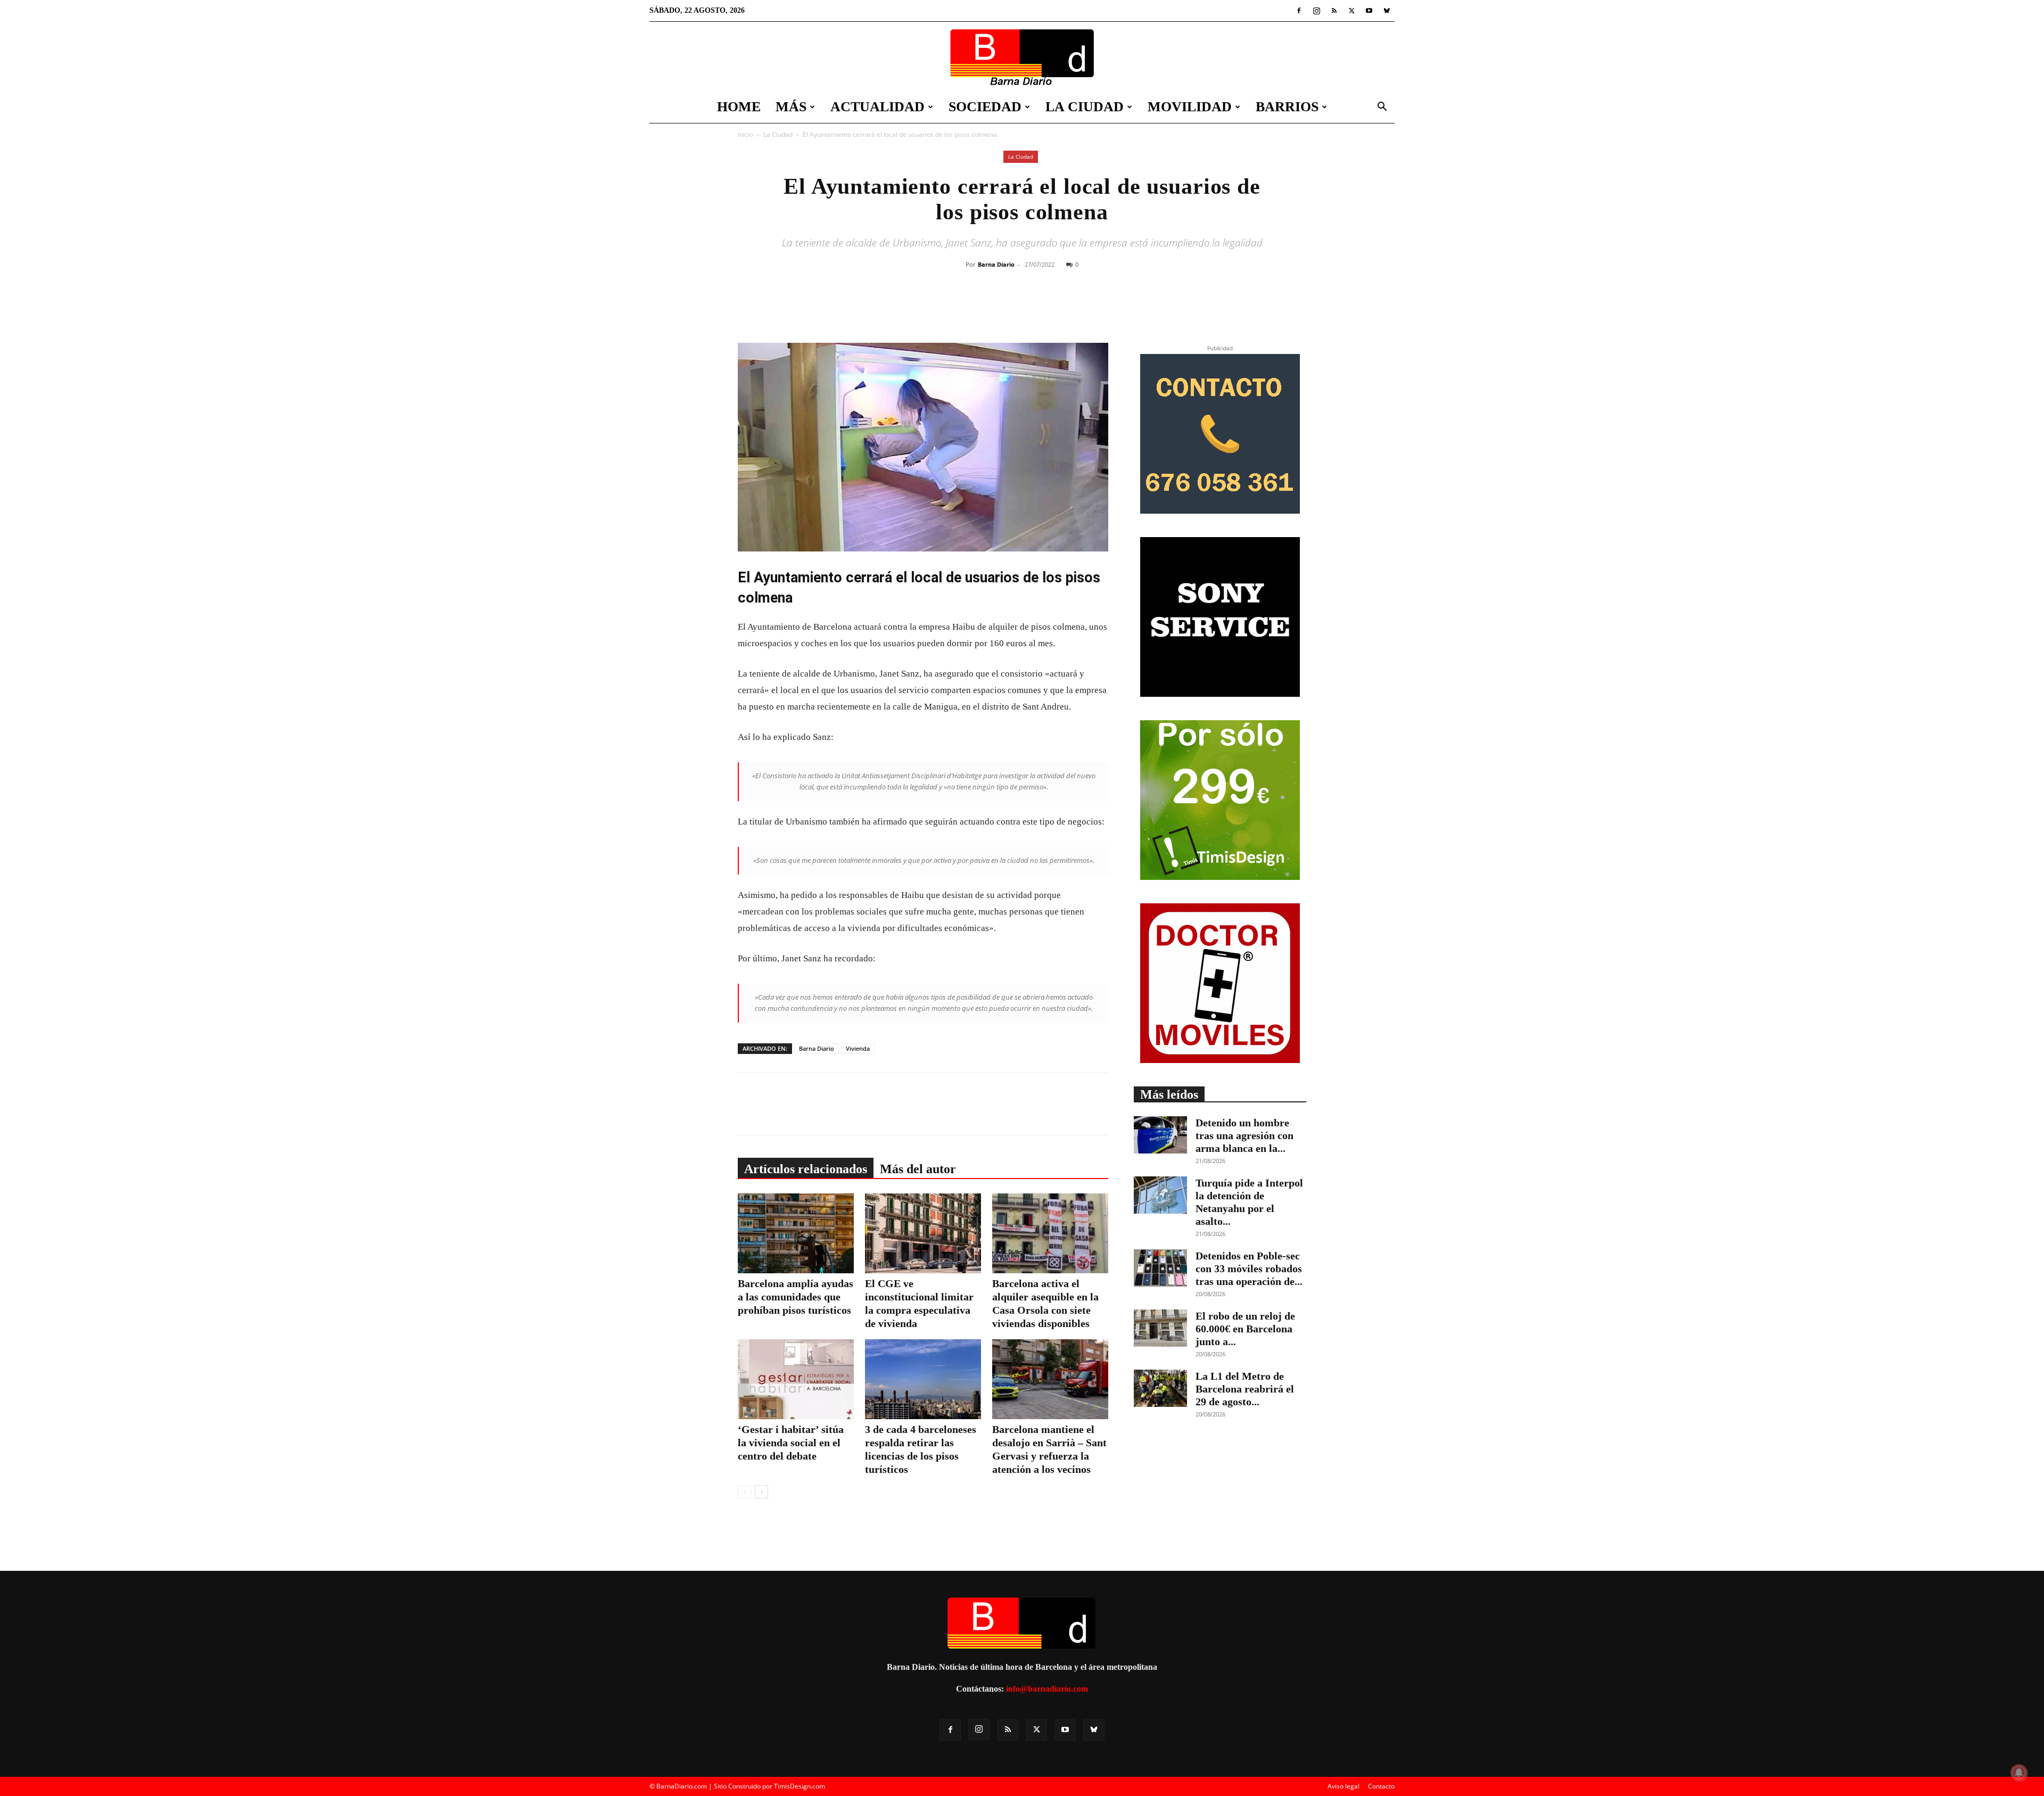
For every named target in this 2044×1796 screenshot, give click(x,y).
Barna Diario (996, 264)
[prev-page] (744, 1492)
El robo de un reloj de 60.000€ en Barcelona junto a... (1245, 1329)
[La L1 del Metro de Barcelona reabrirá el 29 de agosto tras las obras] (1160, 1388)
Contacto (1381, 1786)
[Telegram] (1091, 307)
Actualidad (877, 107)
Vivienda (858, 1048)
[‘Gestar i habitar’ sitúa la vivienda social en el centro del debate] (796, 1379)
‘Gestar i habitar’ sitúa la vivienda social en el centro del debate (791, 1443)
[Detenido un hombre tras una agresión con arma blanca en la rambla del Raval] (1160, 1135)
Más (791, 107)
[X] (1351, 11)
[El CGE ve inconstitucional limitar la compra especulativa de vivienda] (923, 1233)
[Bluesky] (1387, 11)
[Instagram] (1316, 11)
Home (739, 107)
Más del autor (918, 1169)
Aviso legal (1344, 1786)
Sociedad (985, 107)
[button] (1382, 108)
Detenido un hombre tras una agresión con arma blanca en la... (1244, 1135)
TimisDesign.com (800, 1786)
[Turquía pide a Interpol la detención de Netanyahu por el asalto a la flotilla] (1160, 1195)
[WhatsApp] (1066, 307)
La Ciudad (1085, 107)
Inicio (745, 134)
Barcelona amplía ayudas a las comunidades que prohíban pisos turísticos (796, 1297)
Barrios (1287, 107)
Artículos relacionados (806, 1169)
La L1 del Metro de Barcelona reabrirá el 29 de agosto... (1245, 1389)
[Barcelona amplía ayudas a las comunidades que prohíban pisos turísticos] (796, 1233)
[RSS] (1334, 11)
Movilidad (1190, 107)
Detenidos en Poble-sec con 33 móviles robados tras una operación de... (1249, 1268)
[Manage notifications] (2019, 1773)
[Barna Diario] (1022, 57)
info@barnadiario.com (1047, 1689)
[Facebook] (1299, 11)
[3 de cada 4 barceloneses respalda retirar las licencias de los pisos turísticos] (923, 1379)
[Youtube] (1369, 11)
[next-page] (761, 1492)
